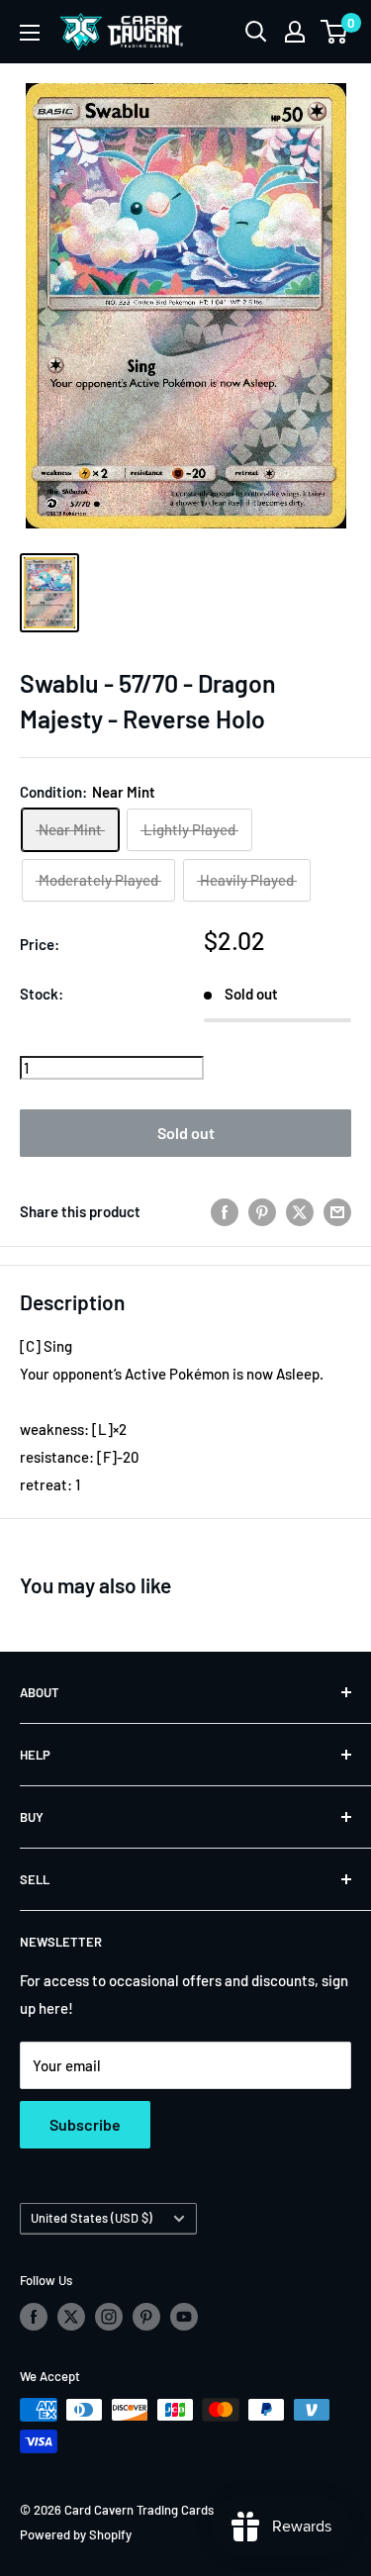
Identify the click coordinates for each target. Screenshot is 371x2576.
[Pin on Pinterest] (262, 1211)
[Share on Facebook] (225, 1211)
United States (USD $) (92, 2218)
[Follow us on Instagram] (109, 2317)
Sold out (186, 1133)
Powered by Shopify (76, 2534)
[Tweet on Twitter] (300, 1211)
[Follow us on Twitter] (71, 2317)
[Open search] (256, 32)
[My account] (295, 32)
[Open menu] (30, 33)
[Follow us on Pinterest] (146, 2317)
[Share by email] (337, 1211)
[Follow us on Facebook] (34, 2317)
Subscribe (85, 2124)
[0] (335, 32)
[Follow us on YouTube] (184, 2317)
